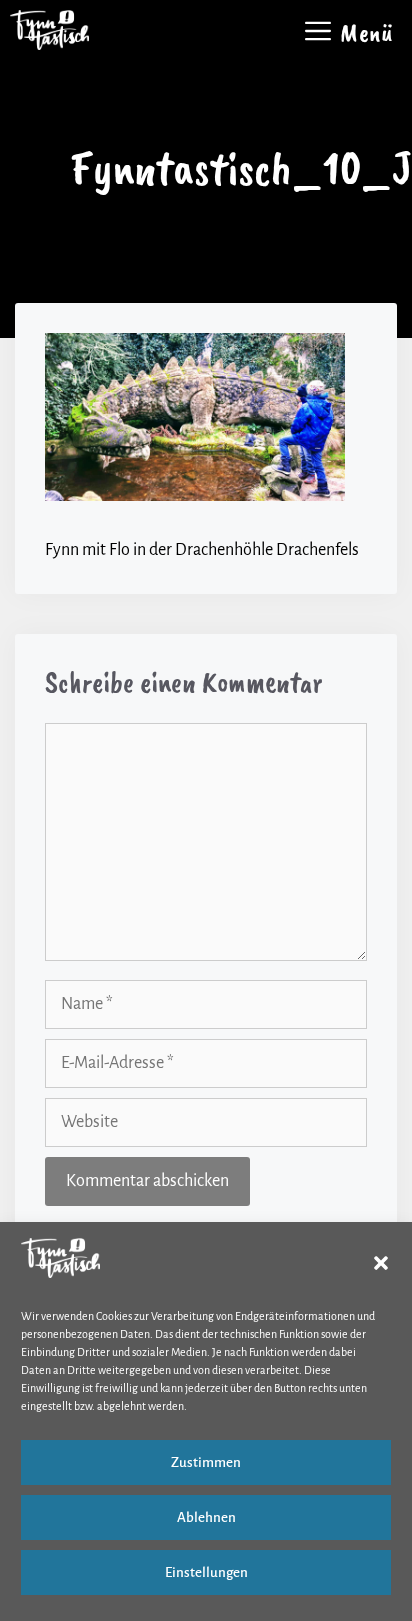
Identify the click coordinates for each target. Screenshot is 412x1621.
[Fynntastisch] (49, 30)
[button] (381, 1263)
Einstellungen (206, 1572)
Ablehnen (206, 1517)
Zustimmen (206, 1462)
